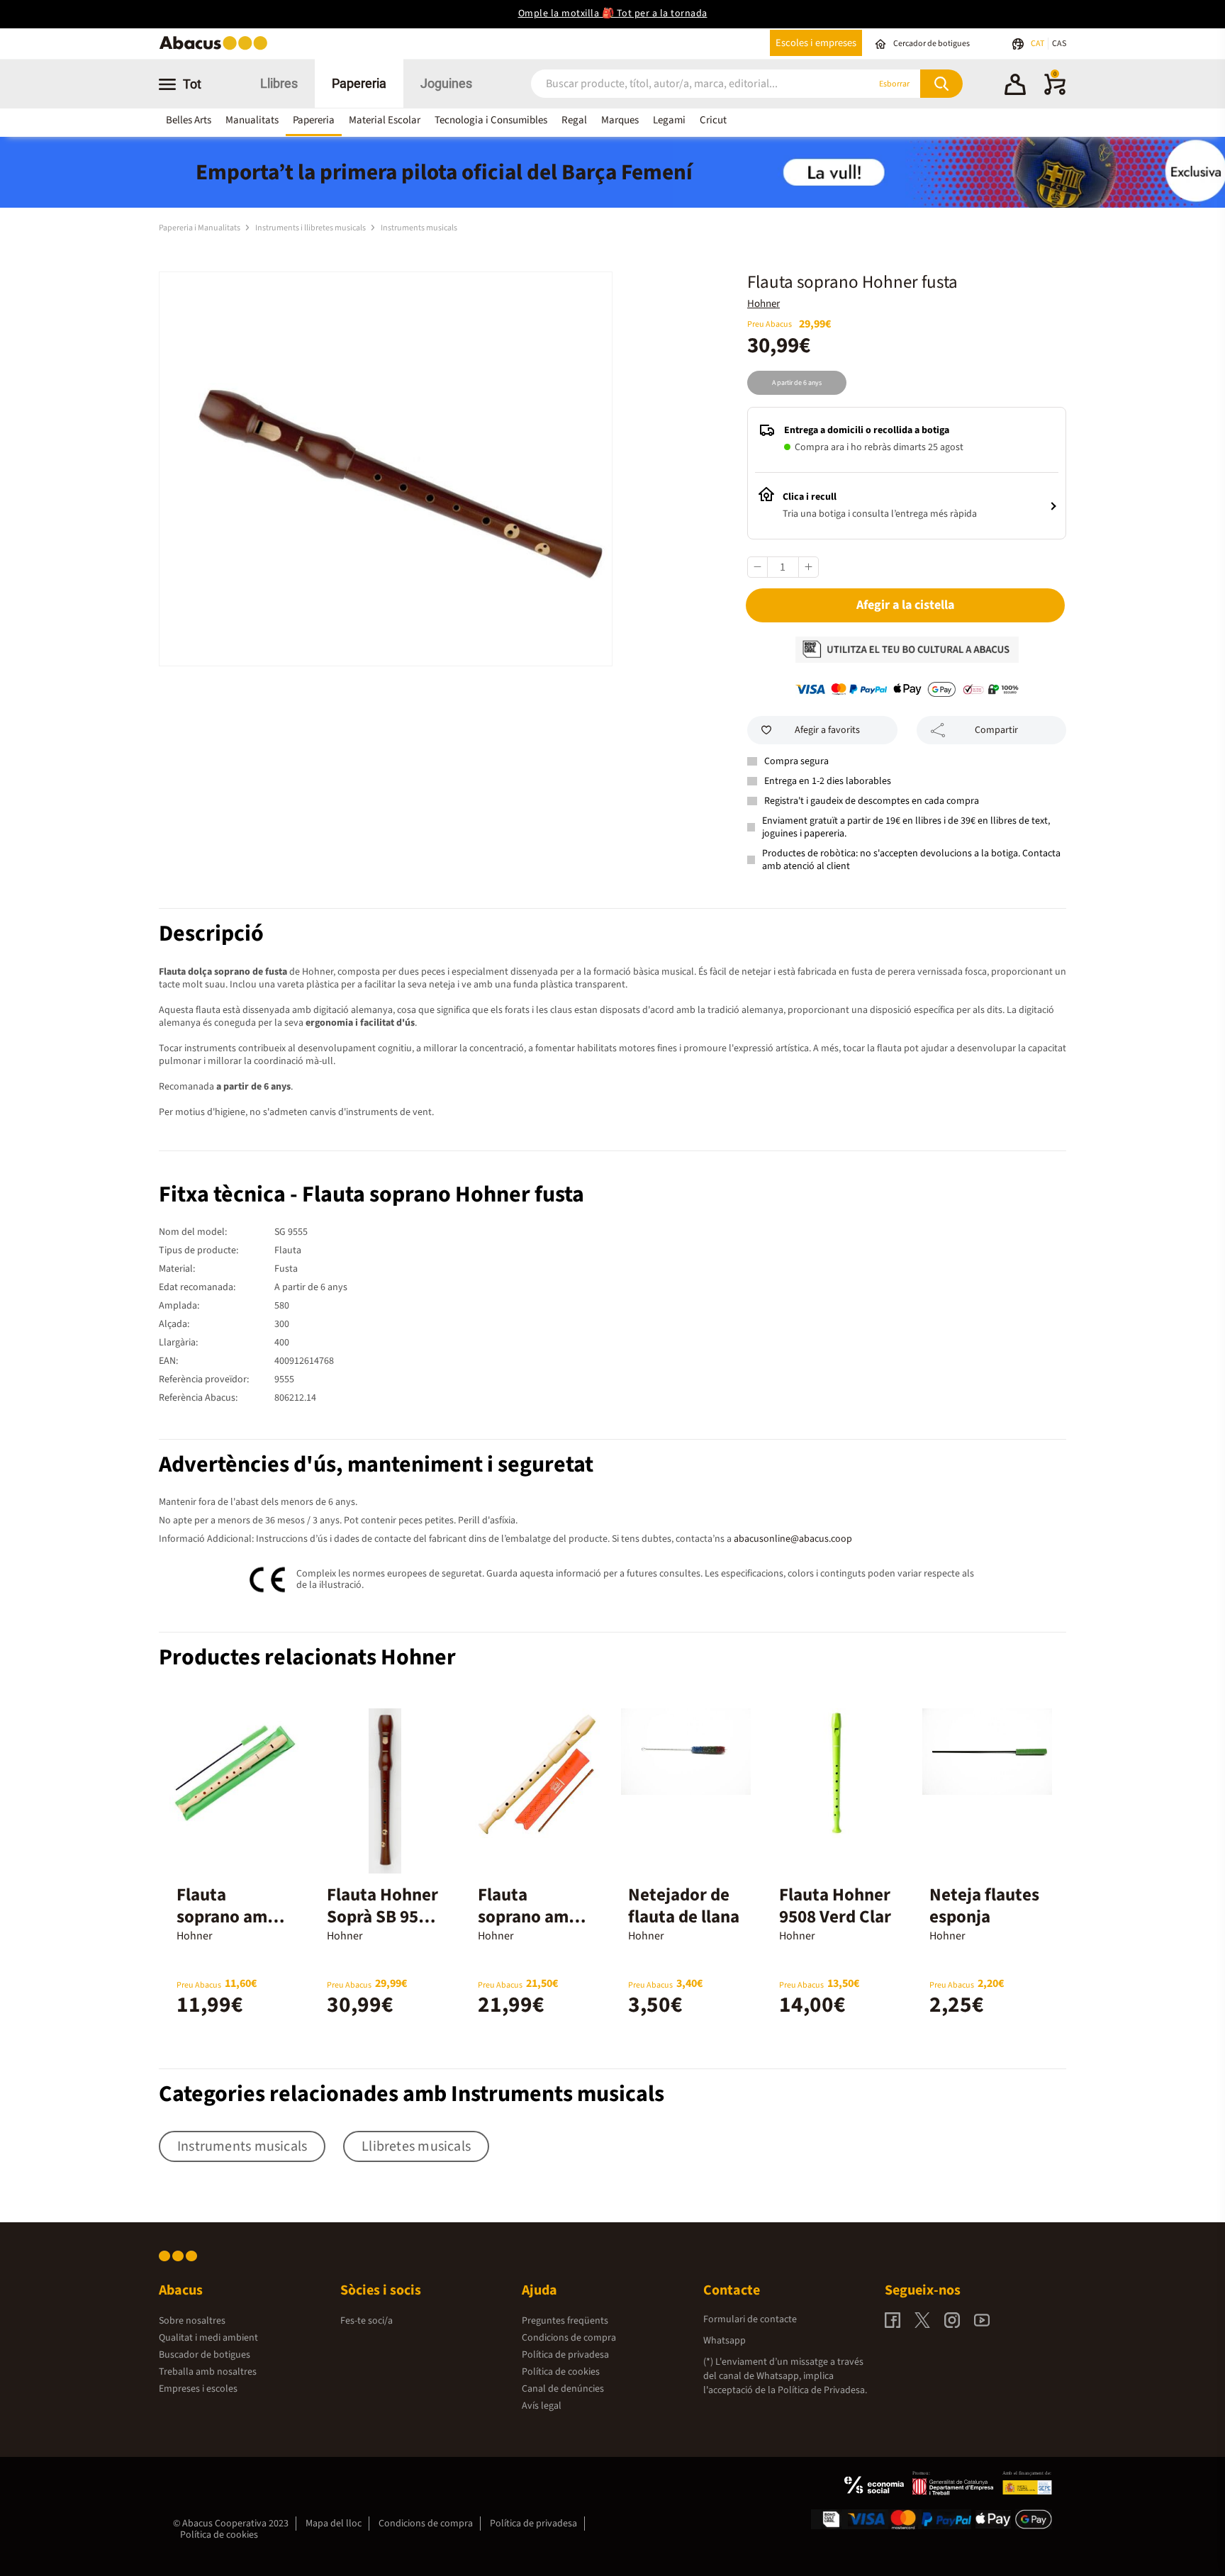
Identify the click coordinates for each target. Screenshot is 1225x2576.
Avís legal (542, 2406)
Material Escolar (385, 120)
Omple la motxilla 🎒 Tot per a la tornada (613, 13)
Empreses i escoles (198, 2389)
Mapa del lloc (334, 2524)
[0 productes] (1055, 92)
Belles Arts (189, 120)
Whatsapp (725, 2341)
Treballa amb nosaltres (208, 2372)
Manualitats (252, 120)
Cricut (713, 120)
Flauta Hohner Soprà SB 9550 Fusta (382, 1917)
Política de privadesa (565, 2355)
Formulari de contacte (750, 2319)
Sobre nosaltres (192, 2321)
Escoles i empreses (816, 43)
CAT (1038, 44)
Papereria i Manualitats (200, 228)
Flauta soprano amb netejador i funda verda (227, 1928)
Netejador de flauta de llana (684, 1906)
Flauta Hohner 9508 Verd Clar (835, 1906)
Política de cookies (561, 2372)
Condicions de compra (569, 2338)
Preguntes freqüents (565, 2321)
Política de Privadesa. (822, 2390)
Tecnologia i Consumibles (491, 120)
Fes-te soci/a (367, 2321)
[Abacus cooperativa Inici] (217, 49)
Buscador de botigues (205, 2355)
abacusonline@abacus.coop (793, 1539)
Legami (669, 120)
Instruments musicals (419, 228)
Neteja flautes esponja (984, 1906)
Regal (574, 120)
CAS (1059, 44)
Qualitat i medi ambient (208, 2338)
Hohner (763, 304)
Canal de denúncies (563, 2389)
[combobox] (683, 84)
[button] (1015, 86)
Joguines (446, 83)
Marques (620, 120)
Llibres (279, 83)
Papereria (359, 83)
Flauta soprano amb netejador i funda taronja (531, 1928)
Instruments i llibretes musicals (311, 228)
